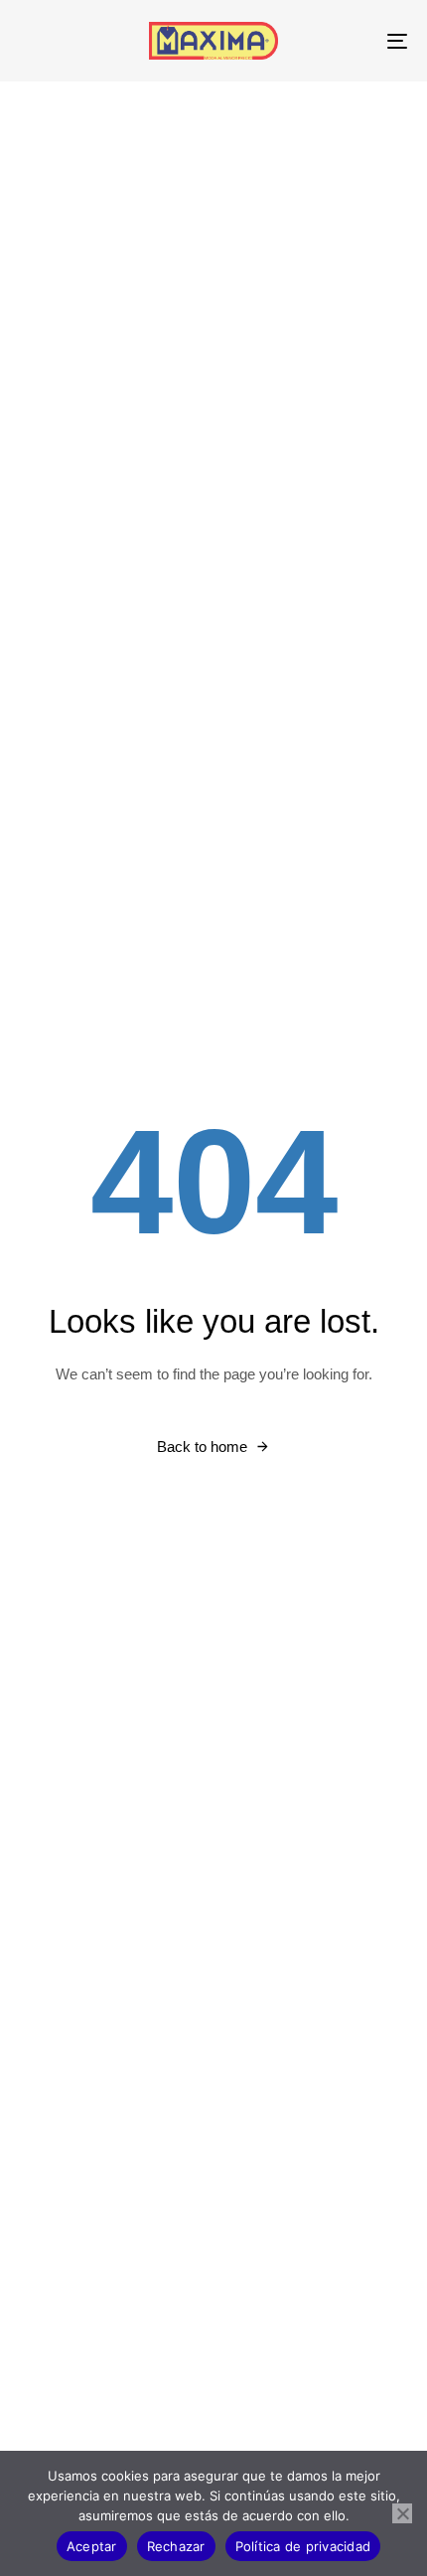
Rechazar (176, 2546)
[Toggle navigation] (343, 41)
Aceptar (92, 2546)
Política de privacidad (303, 2546)
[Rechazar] (402, 2513)
